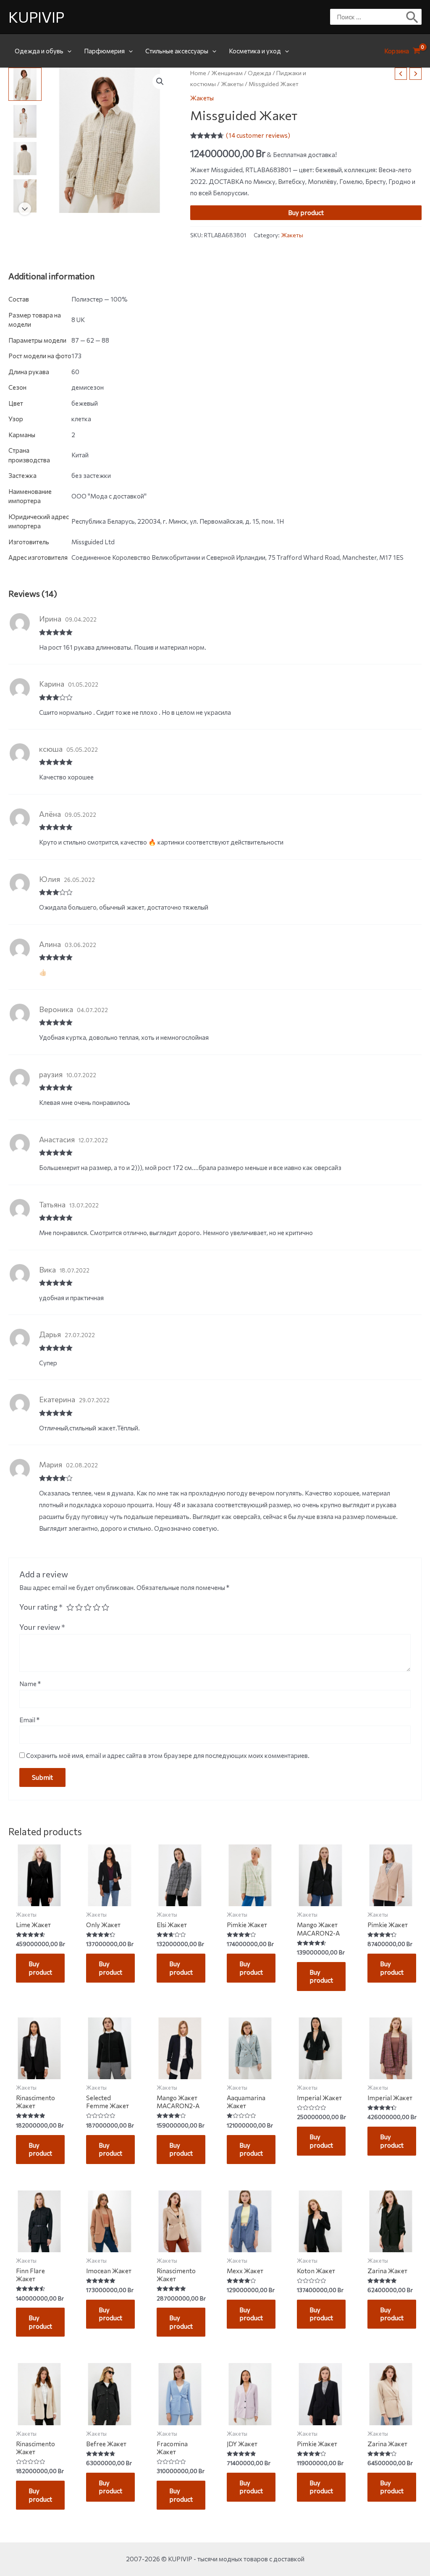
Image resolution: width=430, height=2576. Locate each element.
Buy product (306, 212)
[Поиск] (413, 17)
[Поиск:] (370, 17)
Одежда (260, 73)
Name (30, 1684)
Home (198, 73)
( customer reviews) (258, 135)
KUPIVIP (36, 17)
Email (29, 1720)
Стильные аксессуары (177, 51)
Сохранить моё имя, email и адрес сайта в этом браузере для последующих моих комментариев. (168, 1755)
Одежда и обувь (39, 51)
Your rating (41, 1607)
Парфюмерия (104, 51)
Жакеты (232, 84)
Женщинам (227, 73)
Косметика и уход (255, 51)
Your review (42, 1627)
